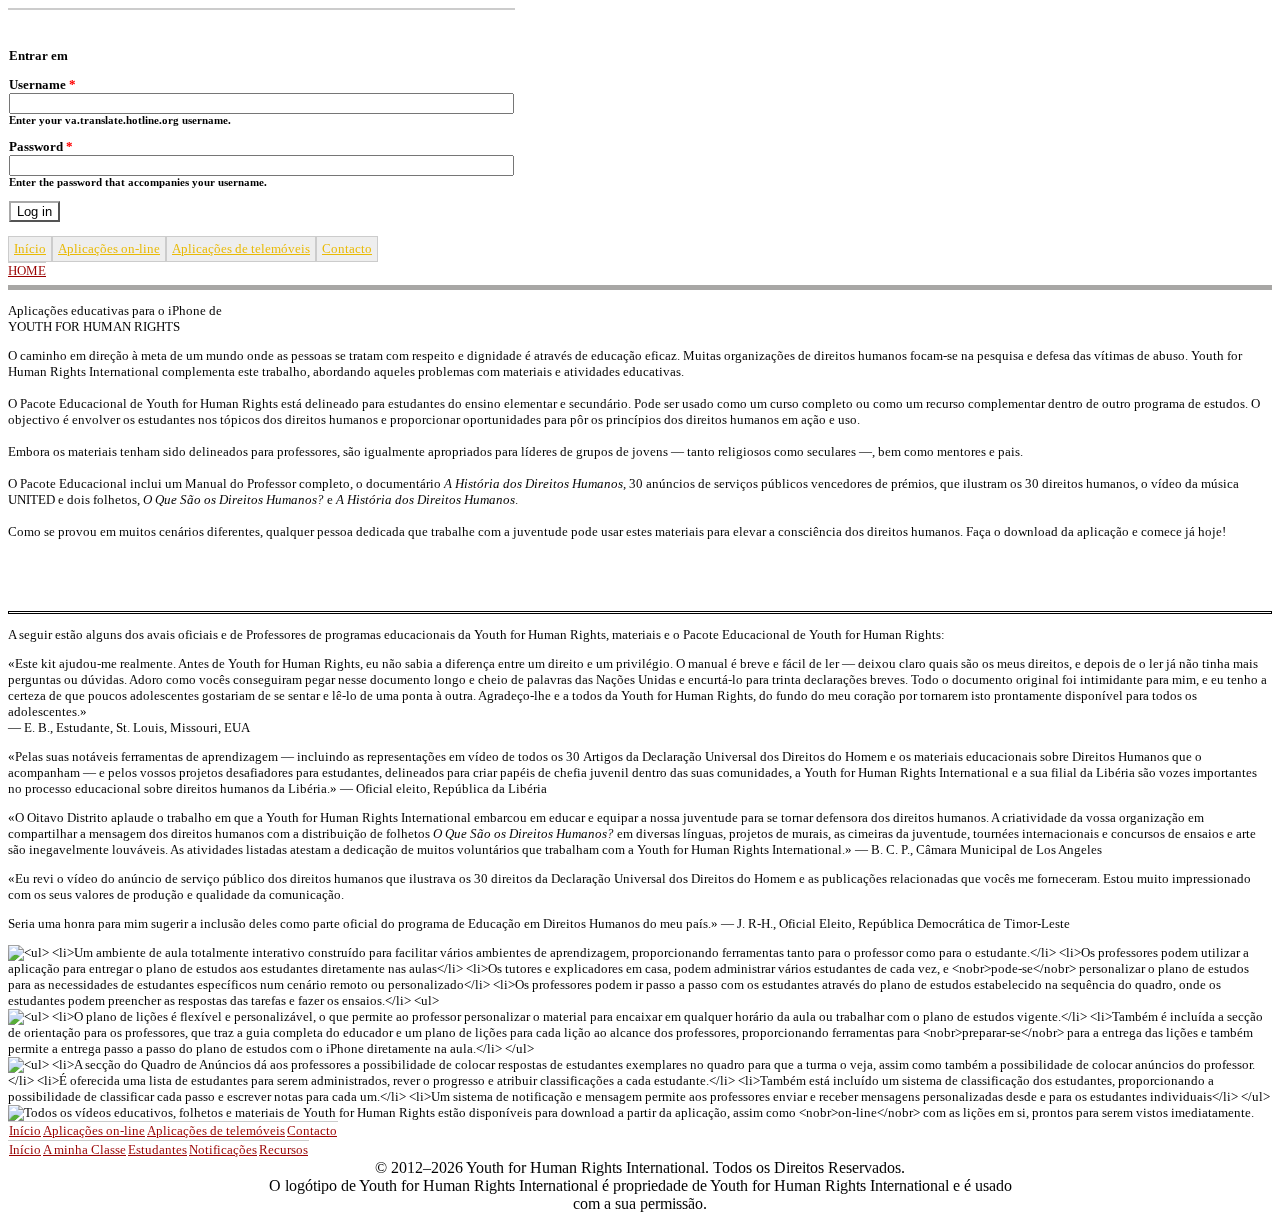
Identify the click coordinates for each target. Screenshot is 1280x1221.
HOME (27, 270)
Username (42, 84)
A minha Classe (84, 1149)
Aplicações (109, 248)
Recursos (283, 1149)
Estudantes (157, 1149)
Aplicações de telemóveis (241, 248)
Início (30, 248)
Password (41, 146)
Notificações (223, 1149)
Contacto (347, 248)
